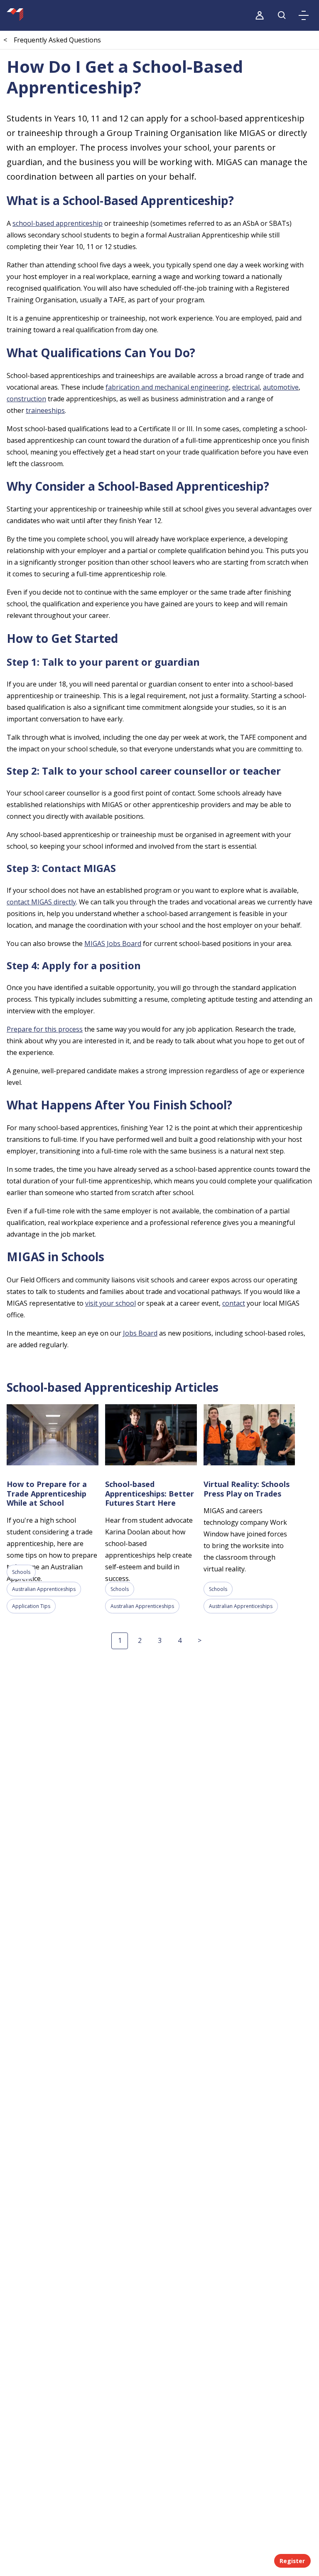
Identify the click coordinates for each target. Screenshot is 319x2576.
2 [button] (140, 1640)
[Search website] (282, 15)
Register (292, 2561)
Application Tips (31, 1606)
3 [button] (160, 1640)
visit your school (110, 1303)
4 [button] (180, 1640)
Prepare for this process (45, 1029)
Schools (21, 1572)
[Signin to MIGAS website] (260, 15)
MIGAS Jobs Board (113, 943)
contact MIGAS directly (41, 902)
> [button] (200, 1640)
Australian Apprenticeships (44, 1589)
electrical (246, 387)
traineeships (45, 410)
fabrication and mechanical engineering (167, 387)
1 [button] (120, 1640)
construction (26, 399)
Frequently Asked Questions (57, 40)
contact (234, 1303)
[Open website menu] (304, 15)
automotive (281, 387)
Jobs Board (140, 1333)
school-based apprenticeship (58, 223)
